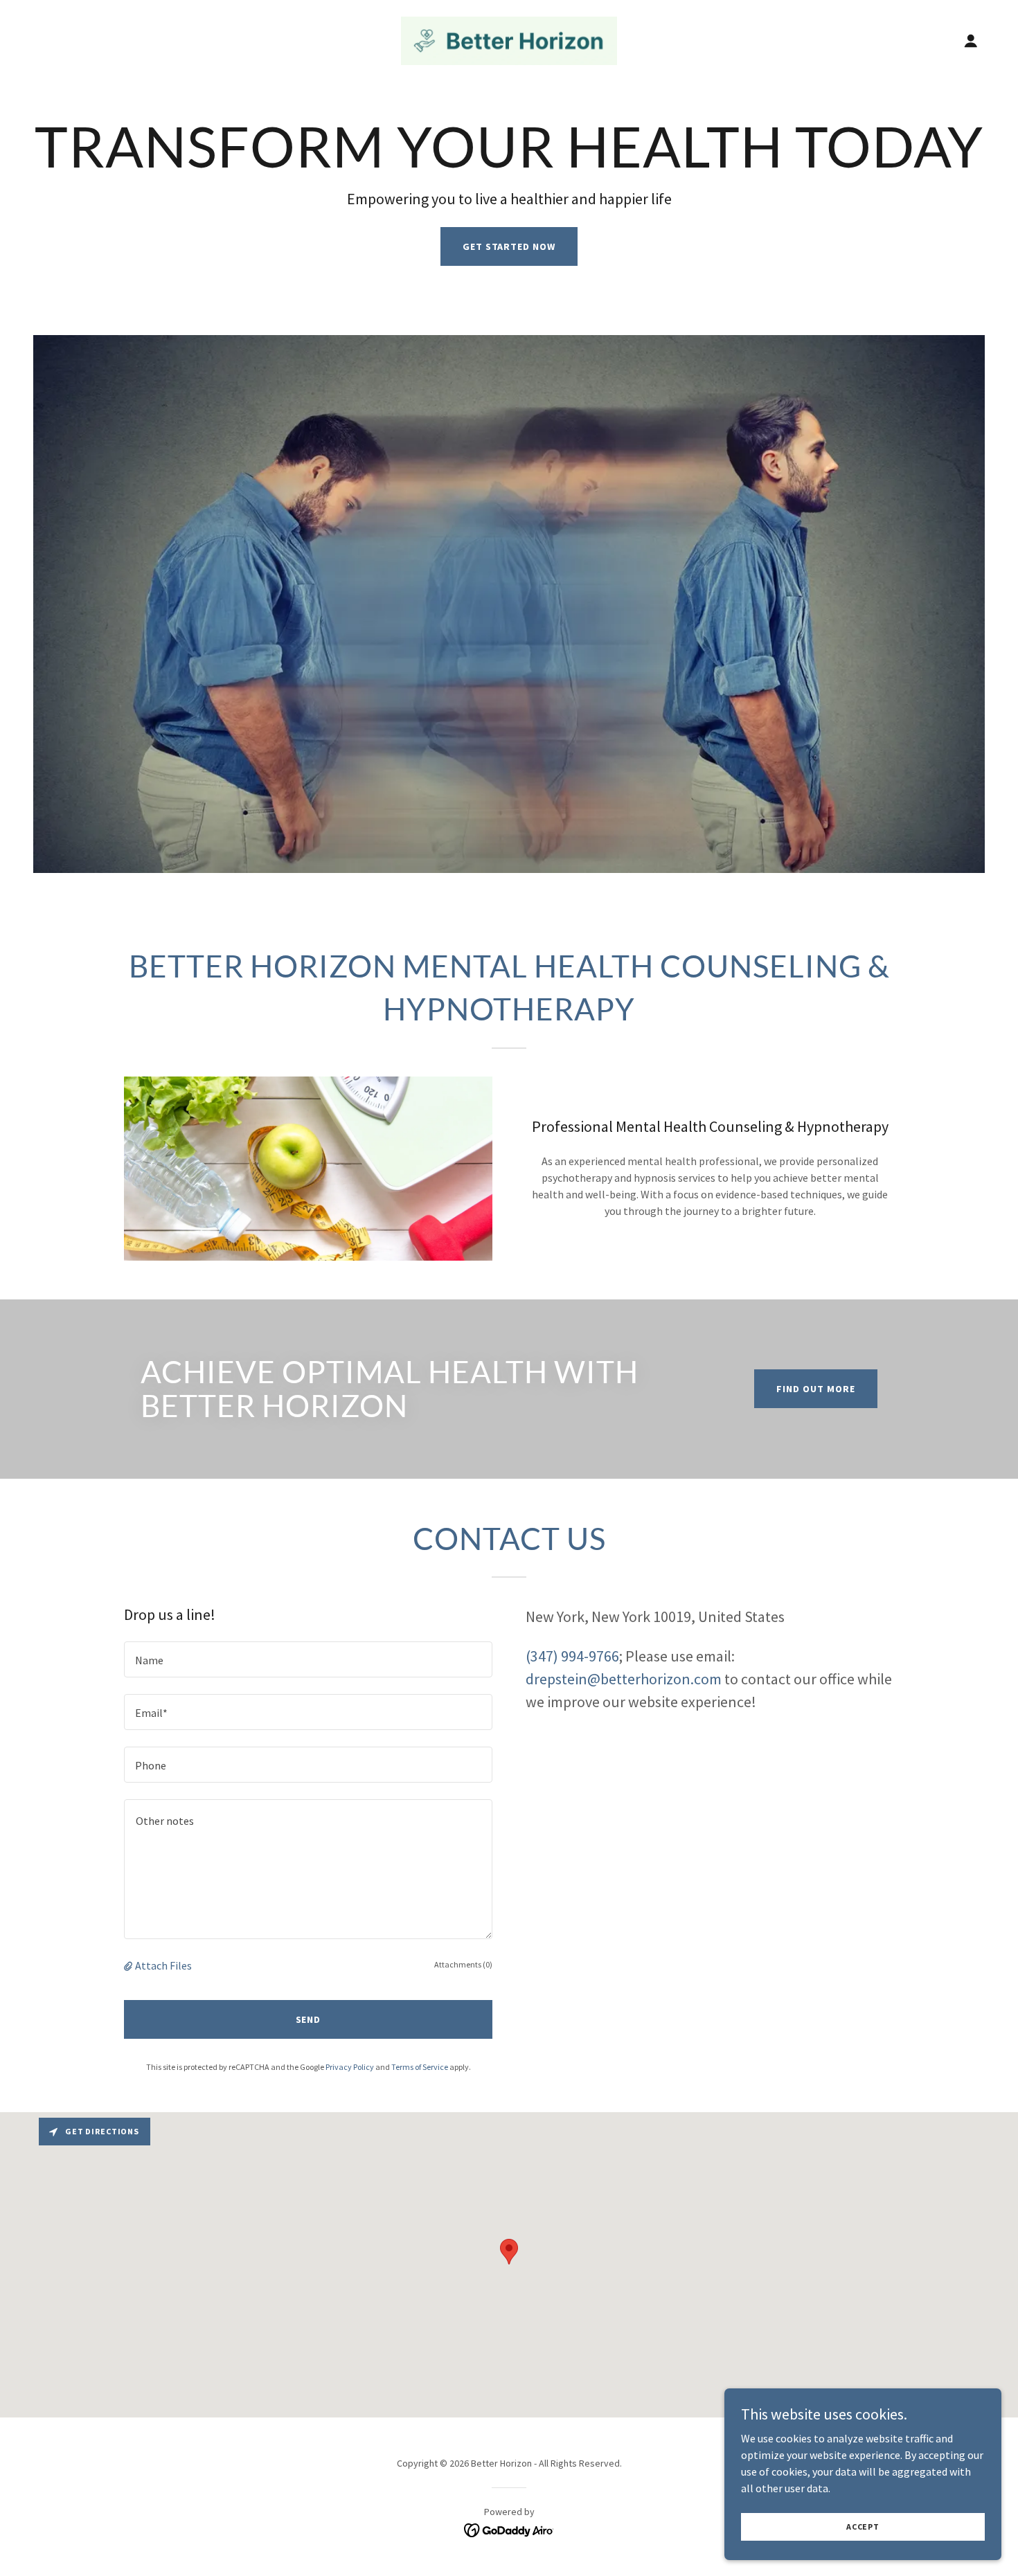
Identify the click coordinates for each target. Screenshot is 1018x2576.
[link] (509, 39)
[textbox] (308, 1659)
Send (309, 2019)
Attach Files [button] (163, 1965)
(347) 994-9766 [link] (572, 1656)
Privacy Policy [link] (350, 2067)
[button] (971, 41)
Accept (863, 2527)
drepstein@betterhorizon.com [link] (624, 1679)
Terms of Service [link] (420, 2067)
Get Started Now (509, 246)
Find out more (816, 1389)
